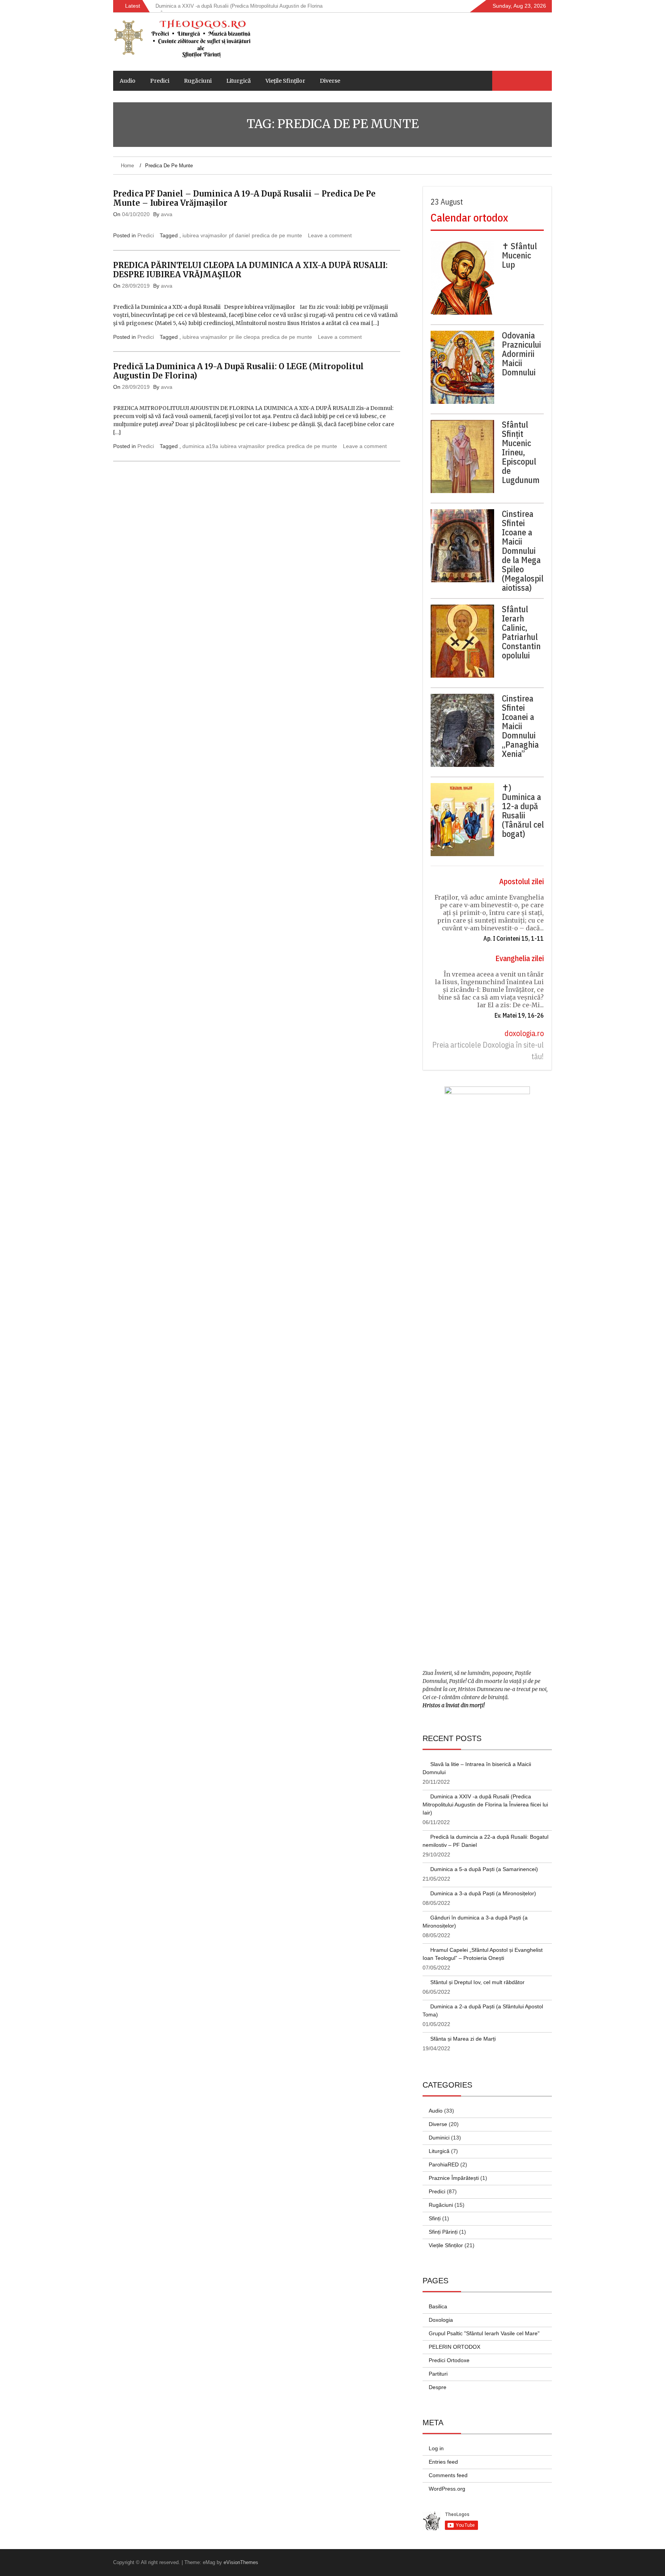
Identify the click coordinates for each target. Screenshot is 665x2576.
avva (167, 214)
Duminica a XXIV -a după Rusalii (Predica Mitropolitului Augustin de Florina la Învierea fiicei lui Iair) (485, 1805)
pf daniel (239, 235)
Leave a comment (330, 235)
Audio (128, 81)
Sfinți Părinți (443, 2232)
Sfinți (435, 2218)
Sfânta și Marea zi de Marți (463, 2039)
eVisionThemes (241, 2562)
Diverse (330, 81)
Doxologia (441, 2320)
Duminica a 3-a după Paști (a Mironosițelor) (483, 1893)
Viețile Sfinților (285, 81)
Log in (436, 2448)
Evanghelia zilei (520, 958)
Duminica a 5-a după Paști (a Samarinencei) (484, 1869)
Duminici (439, 2138)
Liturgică (239, 81)
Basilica (438, 2306)
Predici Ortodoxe (449, 2360)
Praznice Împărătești (454, 2178)
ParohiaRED (444, 2164)
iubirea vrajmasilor (205, 235)
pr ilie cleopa (244, 337)
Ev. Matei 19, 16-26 (519, 1015)
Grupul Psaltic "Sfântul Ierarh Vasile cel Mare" (484, 2333)
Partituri (438, 2374)
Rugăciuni (198, 81)
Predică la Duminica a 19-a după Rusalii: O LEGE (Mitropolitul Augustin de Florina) (238, 371)
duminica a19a (200, 446)
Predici (160, 81)
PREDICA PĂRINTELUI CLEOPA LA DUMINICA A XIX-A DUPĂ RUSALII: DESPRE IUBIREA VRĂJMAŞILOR (250, 270)
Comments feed (448, 2475)
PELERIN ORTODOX (454, 2347)
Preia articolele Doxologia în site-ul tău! (488, 1051)
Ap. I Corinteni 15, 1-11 (514, 938)
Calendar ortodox (469, 217)
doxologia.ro (524, 1033)
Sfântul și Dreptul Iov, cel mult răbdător (477, 1982)
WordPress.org (447, 2489)
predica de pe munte (277, 235)
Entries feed (443, 2462)
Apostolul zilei (521, 881)
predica (276, 446)
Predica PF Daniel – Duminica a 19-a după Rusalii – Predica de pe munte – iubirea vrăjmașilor (244, 198)
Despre (438, 2387)
